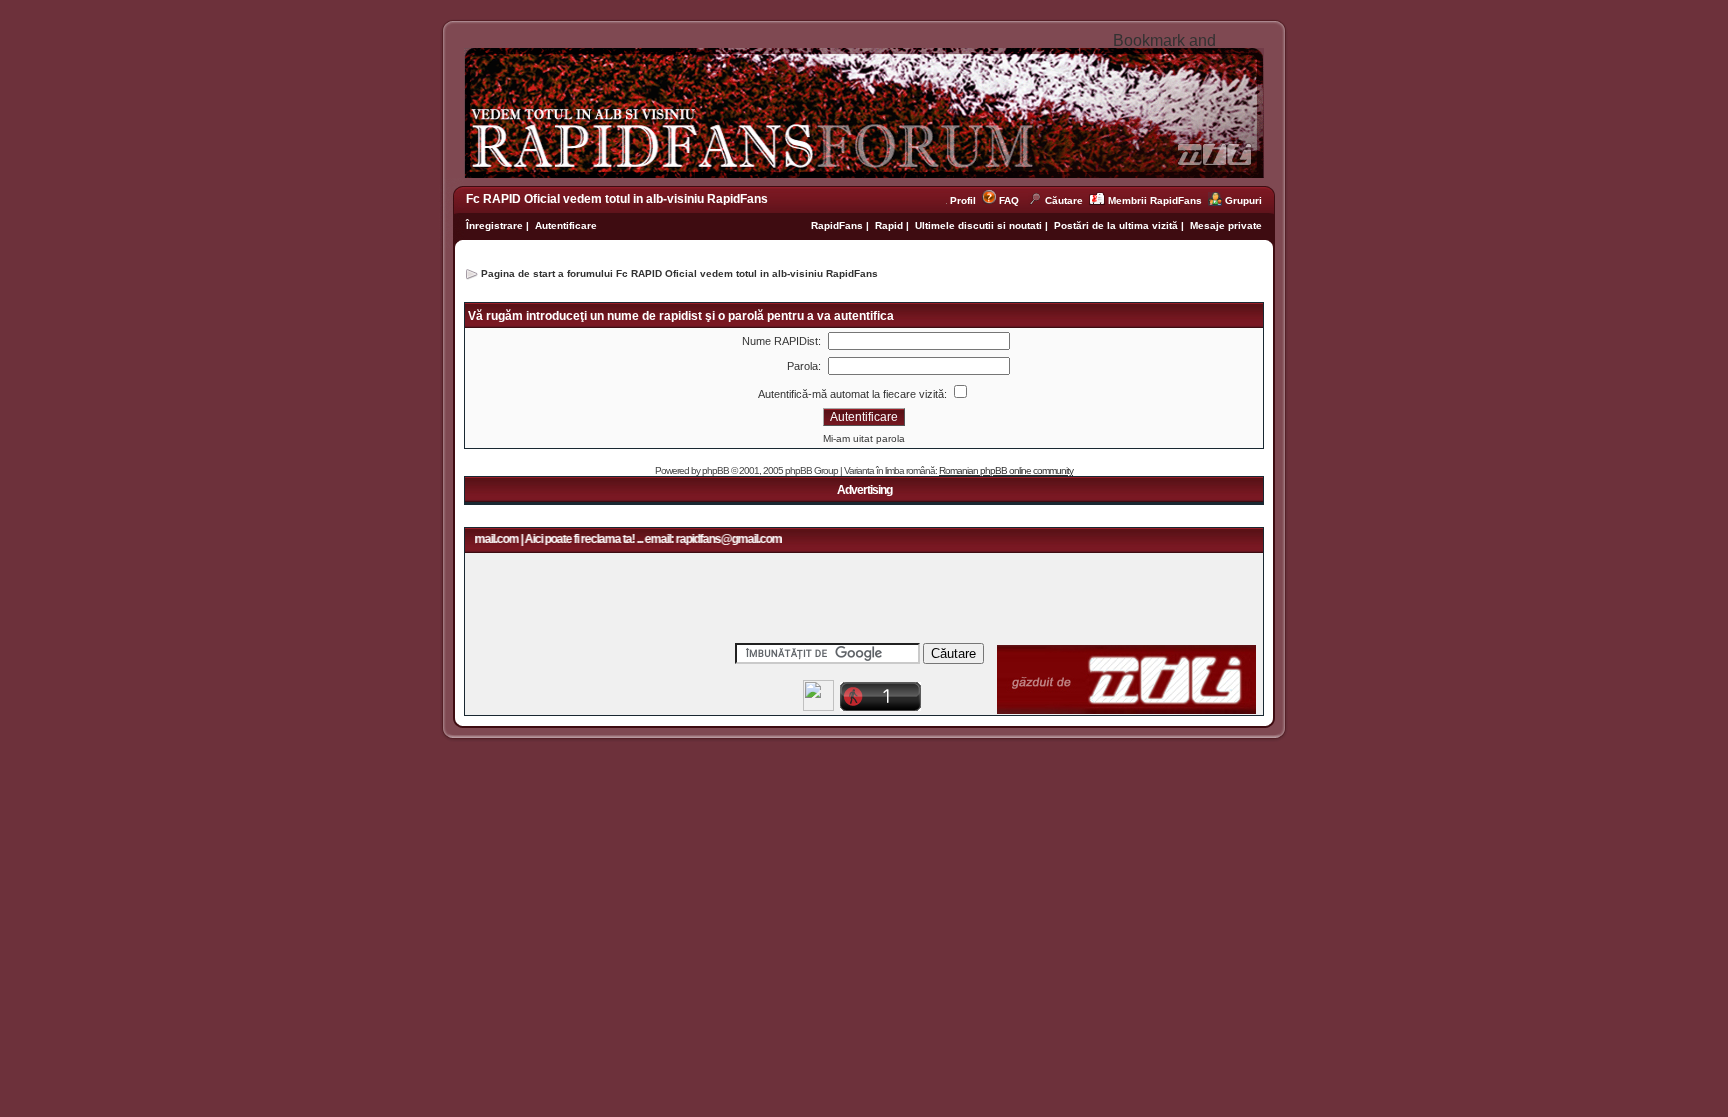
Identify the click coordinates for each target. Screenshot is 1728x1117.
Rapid (890, 225)
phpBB (715, 470)
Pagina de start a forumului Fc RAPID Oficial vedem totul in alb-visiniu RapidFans (679, 273)
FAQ (1009, 200)
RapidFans (838, 225)
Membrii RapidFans (1155, 200)
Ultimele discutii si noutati (978, 225)
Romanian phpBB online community (1006, 470)
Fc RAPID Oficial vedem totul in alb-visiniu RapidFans (617, 199)
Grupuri (1243, 200)
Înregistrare (494, 225)
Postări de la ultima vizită (1116, 225)
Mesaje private (1226, 225)
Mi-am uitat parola (864, 438)
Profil (966, 200)
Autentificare (566, 225)
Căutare (1064, 200)
